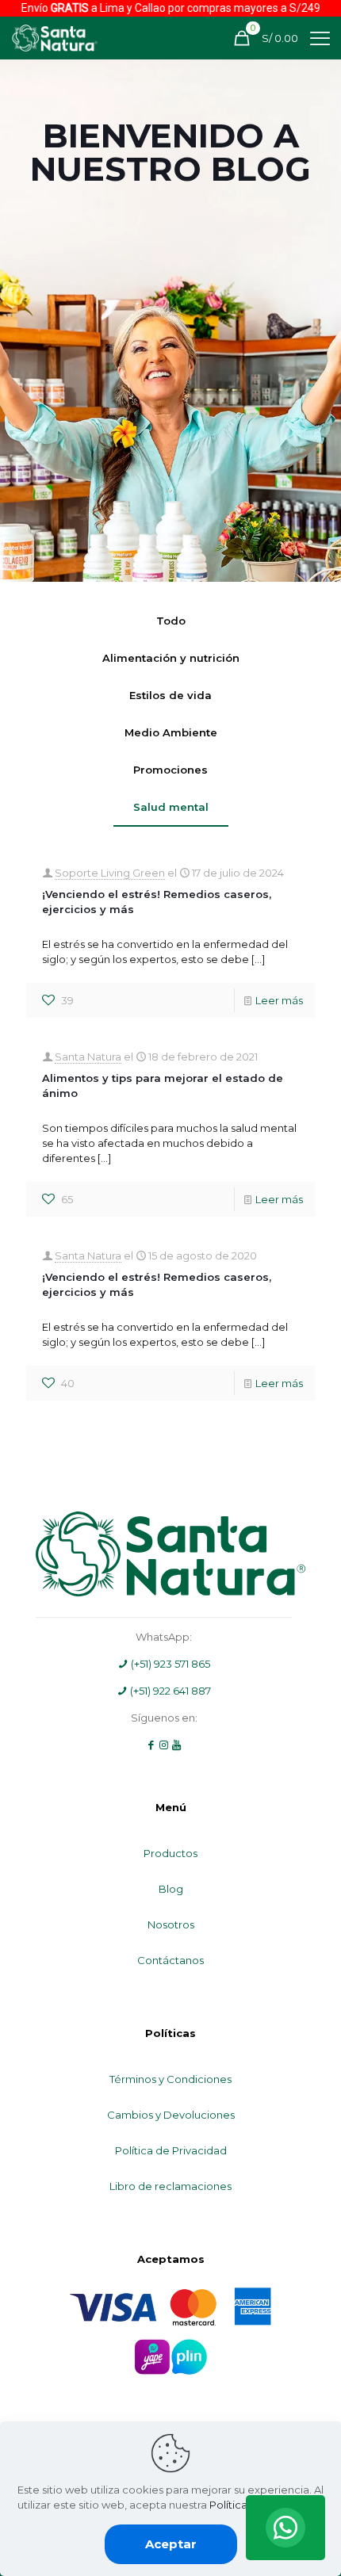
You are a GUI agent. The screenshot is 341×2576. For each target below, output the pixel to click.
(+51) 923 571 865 (169, 1664)
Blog (171, 1889)
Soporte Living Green (110, 873)
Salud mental (171, 807)
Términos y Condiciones (170, 2079)
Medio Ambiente (171, 732)
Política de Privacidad (171, 2150)
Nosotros (171, 1924)
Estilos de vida (170, 695)
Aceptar (171, 2544)
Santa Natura (88, 1057)
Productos (170, 1853)
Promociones (170, 770)
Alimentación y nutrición (171, 658)
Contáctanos (170, 1960)
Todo (171, 621)
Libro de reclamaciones (170, 2186)
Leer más (279, 1000)
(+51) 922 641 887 (169, 1691)
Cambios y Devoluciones (171, 2115)
